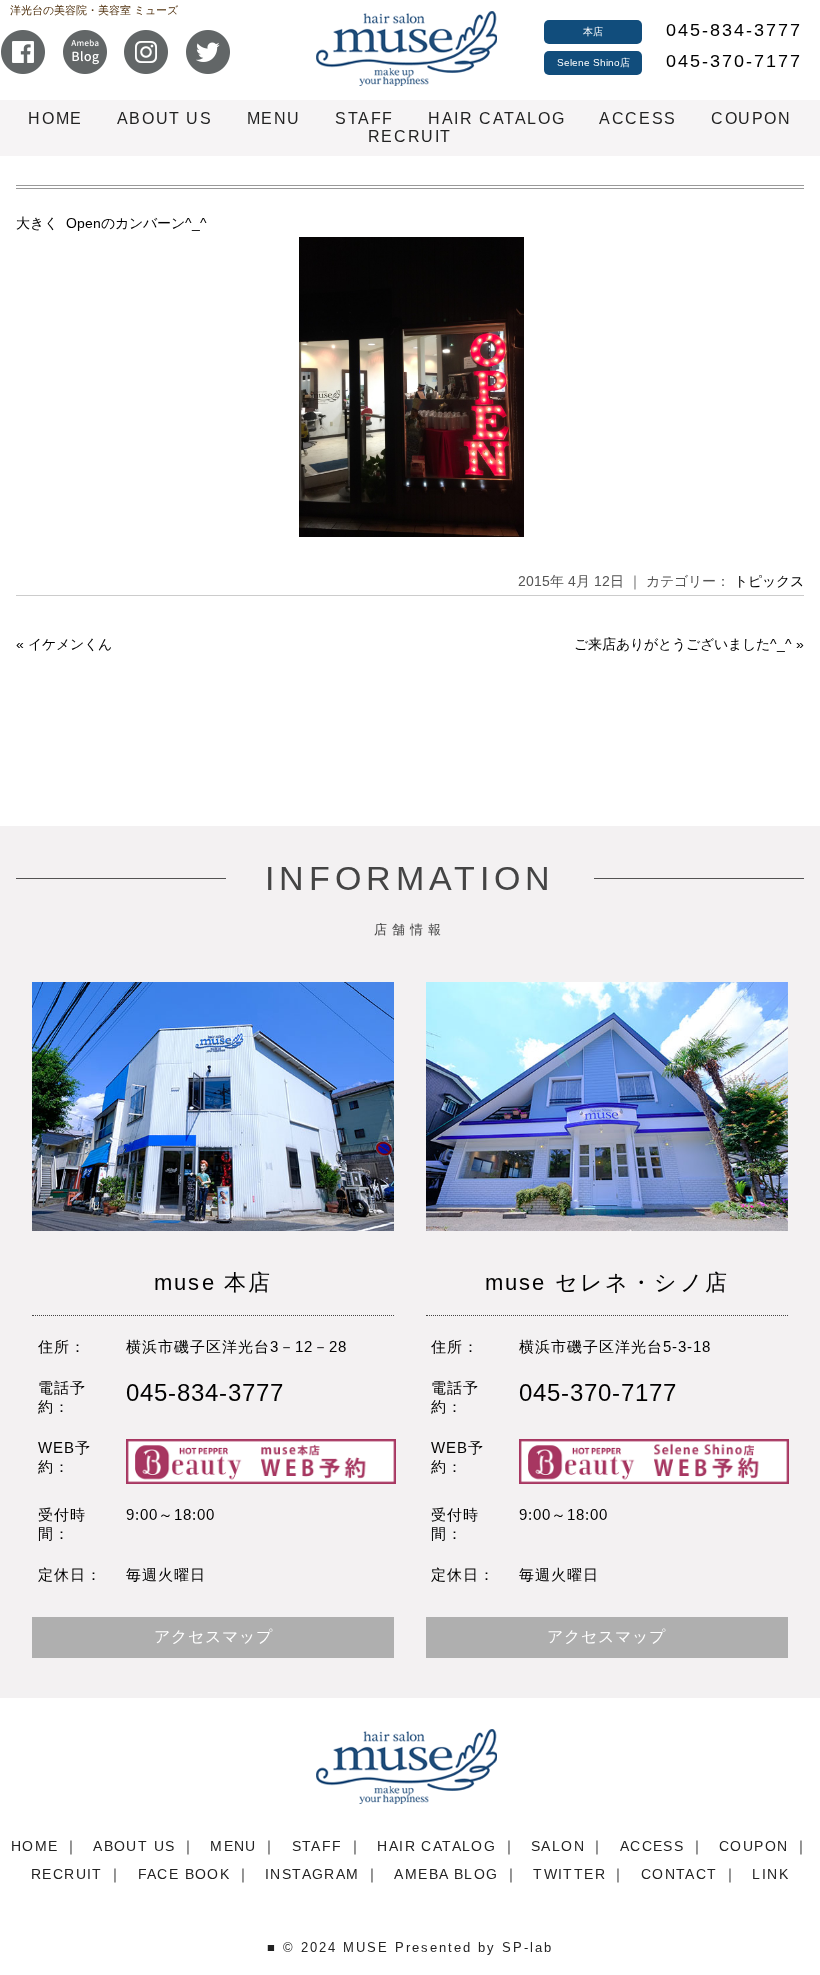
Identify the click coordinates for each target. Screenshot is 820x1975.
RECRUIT (410, 136)
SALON (558, 1846)
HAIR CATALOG (496, 118)
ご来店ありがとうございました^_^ (683, 644)
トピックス (769, 581)
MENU (274, 118)
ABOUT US (165, 118)
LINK (770, 1874)
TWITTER (569, 1874)
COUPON (751, 118)
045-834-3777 (734, 30)
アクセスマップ (213, 1636)
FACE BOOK (184, 1874)
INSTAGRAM (312, 1874)
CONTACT (679, 1874)
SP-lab (527, 1947)
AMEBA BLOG (446, 1874)
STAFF (364, 118)
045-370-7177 (734, 61)
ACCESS (638, 118)
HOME (55, 118)
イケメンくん (70, 644)
